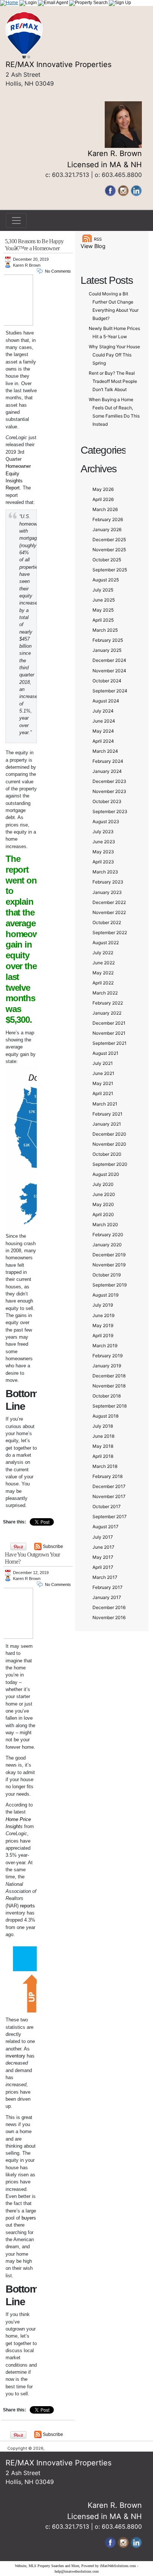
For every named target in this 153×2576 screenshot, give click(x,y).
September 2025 (110, 570)
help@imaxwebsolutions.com (77, 2571)
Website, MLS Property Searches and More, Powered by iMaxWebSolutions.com (75, 2566)
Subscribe (53, 2434)
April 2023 (103, 862)
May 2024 (103, 731)
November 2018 (109, 1386)
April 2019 (103, 1335)
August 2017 (105, 1527)
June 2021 (103, 1073)
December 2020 (109, 1134)
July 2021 (103, 1063)
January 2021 (107, 1124)
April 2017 (103, 1567)
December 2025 (109, 540)
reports (27, 1906)
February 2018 (108, 1476)
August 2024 (106, 701)
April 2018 (103, 1456)
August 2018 (105, 1416)
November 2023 (109, 791)
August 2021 (105, 1053)
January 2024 (107, 771)
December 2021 (109, 1023)
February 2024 (108, 761)
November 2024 (109, 671)
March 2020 (105, 1224)
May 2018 (103, 1446)
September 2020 (110, 1164)
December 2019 (109, 1255)
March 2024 (105, 751)
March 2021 (105, 1104)
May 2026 (103, 489)
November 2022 (109, 912)
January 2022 (107, 1013)
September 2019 (110, 1285)
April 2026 (103, 499)
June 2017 (103, 1547)
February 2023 (108, 882)
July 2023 (103, 832)
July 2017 (103, 1537)
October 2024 (107, 681)
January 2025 (107, 650)
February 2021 (108, 1114)
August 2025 (106, 580)
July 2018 (103, 1426)
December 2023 (109, 781)
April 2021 (103, 1093)
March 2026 (105, 509)
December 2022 (109, 902)
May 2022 (103, 973)
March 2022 (105, 993)
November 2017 (109, 1496)
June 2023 (104, 842)
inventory (15, 2056)
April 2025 (103, 620)
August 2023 (106, 821)
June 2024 (104, 721)
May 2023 (103, 852)
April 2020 (103, 1214)
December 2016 (109, 1607)
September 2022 (110, 932)
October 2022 (107, 922)
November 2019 (109, 1265)
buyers (29, 2218)
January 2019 (107, 1366)
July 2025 (103, 590)
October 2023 (107, 801)
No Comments (58, 271)
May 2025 (103, 610)
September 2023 (110, 811)
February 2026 (108, 519)
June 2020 (104, 1194)
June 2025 (104, 600)
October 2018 (107, 1396)
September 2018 (110, 1406)
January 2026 (107, 529)
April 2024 (103, 741)
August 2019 (105, 1295)
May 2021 (103, 1083)
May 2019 (103, 1325)
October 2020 (107, 1154)
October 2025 (107, 560)
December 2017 (109, 1486)
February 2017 (108, 1587)
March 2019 (105, 1346)
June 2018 (103, 1436)
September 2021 (110, 1043)
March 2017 (105, 1577)
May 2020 (103, 1204)
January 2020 (107, 1245)
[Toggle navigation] (16, 221)
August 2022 (106, 943)
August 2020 (106, 1174)
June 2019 (103, 1315)
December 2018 (109, 1376)
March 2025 (105, 630)
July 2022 (103, 953)
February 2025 (108, 640)
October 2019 (107, 1275)
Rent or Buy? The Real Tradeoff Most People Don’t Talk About (113, 381)
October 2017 (107, 1506)
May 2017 (103, 1557)
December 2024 (109, 660)
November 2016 (109, 1617)
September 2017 (110, 1517)
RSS (98, 239)
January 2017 (107, 1597)
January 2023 (107, 892)
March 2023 (105, 872)
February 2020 (108, 1235)
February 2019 (108, 1356)
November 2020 (109, 1144)
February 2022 (108, 1003)
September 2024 (110, 691)
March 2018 (105, 1466)
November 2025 (109, 550)
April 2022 (103, 983)
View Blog (93, 246)
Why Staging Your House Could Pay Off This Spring (114, 355)
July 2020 (103, 1184)
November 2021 (109, 1033)
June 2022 (104, 963)
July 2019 (103, 1305)
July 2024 (103, 711)
